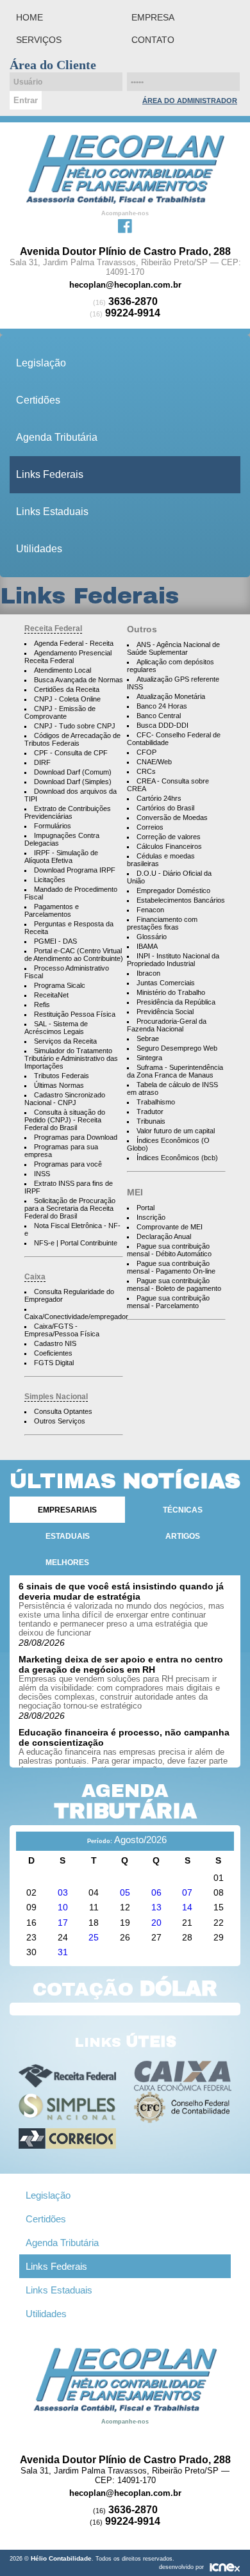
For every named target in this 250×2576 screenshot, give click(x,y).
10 (63, 1907)
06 (156, 1892)
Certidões (38, 400)
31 (63, 1952)
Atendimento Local (63, 670)
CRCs (146, 771)
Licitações (50, 880)
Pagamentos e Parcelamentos (52, 910)
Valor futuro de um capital (176, 1131)
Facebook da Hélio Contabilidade (125, 225)
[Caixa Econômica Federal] (183, 2076)
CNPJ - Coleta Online (67, 699)
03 (63, 1892)
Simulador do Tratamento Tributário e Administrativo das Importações (71, 1058)
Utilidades (39, 549)
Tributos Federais (62, 1076)
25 (94, 1937)
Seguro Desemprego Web (177, 1048)
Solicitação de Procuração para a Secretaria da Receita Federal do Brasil (70, 1208)
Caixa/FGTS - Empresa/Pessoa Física (62, 1330)
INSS (42, 1174)
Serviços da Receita (65, 1041)
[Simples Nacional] (68, 2107)
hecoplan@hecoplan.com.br (125, 285)
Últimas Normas (59, 1085)
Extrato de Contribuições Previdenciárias (68, 812)
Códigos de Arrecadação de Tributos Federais (72, 739)
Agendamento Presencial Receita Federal (68, 657)
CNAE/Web (154, 762)
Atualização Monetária (171, 696)
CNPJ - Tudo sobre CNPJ (75, 726)
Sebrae (148, 1038)
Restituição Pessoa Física (75, 1014)
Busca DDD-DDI (162, 725)
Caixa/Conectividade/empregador (76, 1317)
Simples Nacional (56, 1397)
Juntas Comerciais (166, 983)
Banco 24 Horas (162, 706)
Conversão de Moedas (172, 817)
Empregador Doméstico (173, 890)
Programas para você (68, 1164)
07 (187, 1892)
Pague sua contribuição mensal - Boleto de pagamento (174, 1284)
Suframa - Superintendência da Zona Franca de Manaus (175, 1071)
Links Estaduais (52, 512)
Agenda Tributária (57, 437)
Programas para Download (76, 1137)
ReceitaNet (51, 995)
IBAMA (147, 946)
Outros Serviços (60, 1421)
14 (187, 1907)
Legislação (41, 363)
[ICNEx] (225, 2567)
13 (156, 1907)
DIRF (42, 762)
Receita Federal (53, 628)
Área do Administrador (190, 101)
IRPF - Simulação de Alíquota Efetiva (61, 857)
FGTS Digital (54, 1363)
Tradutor (150, 1112)
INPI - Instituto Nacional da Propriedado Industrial (173, 960)
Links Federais (50, 474)
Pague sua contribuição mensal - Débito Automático (169, 1250)
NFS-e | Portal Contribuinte (76, 1243)
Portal (146, 1208)
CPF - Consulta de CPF (71, 753)
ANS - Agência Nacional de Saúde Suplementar (173, 648)
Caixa (35, 1277)
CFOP (146, 752)
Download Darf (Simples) (73, 782)
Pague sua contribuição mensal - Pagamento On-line (171, 1267)
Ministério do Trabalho (171, 992)
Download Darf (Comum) (73, 772)
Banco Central (159, 716)
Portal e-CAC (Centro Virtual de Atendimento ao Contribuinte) (74, 955)
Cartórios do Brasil (165, 808)
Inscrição (151, 1217)
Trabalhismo (156, 1102)
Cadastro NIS (55, 1343)
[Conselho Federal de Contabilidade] (183, 2107)
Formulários (53, 826)
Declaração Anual (164, 1236)
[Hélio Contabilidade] (125, 168)
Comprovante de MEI (170, 1227)
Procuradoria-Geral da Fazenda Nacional (167, 1025)
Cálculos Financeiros (169, 846)
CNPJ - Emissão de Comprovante (60, 712)
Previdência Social (165, 1012)
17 (63, 1923)
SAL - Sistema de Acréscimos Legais (56, 1028)
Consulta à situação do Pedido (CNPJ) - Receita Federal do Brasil (65, 1120)
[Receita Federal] (68, 2076)
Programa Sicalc (60, 985)
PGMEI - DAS (55, 941)
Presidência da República (176, 1002)
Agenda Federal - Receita (74, 643)
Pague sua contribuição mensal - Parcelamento (168, 1302)
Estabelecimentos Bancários (181, 900)
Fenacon (150, 910)
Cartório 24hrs (159, 798)
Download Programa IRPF (75, 870)
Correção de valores (169, 837)
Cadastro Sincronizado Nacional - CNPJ (65, 1099)
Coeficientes (53, 1353)
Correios (150, 827)
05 (125, 1892)
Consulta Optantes (63, 1411)
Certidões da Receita (67, 689)
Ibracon (148, 973)
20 (156, 1923)
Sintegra (149, 1058)
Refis (42, 1005)
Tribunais (151, 1121)
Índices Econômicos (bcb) (177, 1158)
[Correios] (68, 2139)
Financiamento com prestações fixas (162, 923)
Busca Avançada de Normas (79, 680)
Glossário (152, 937)
